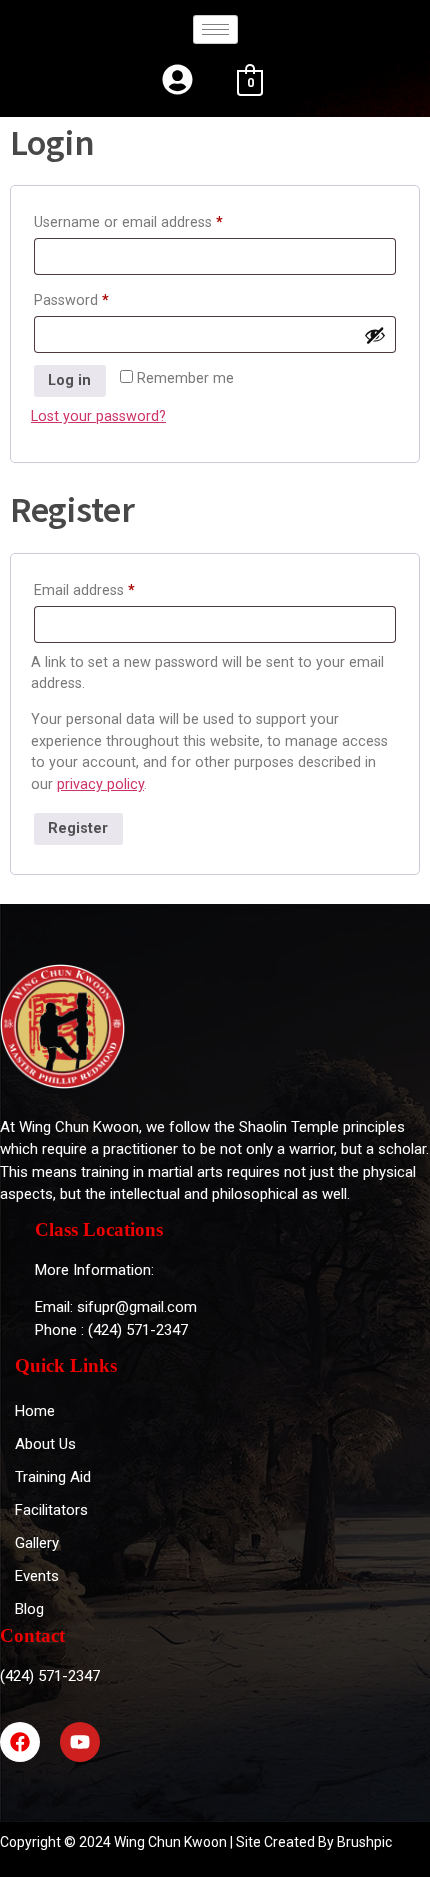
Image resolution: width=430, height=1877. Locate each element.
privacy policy (100, 784)
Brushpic (364, 1842)
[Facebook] (20, 1742)
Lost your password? (98, 416)
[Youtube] (80, 1742)
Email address (112, 588)
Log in (69, 380)
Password (99, 298)
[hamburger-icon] (215, 29)
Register (78, 828)
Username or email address (156, 220)
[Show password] (375, 335)
